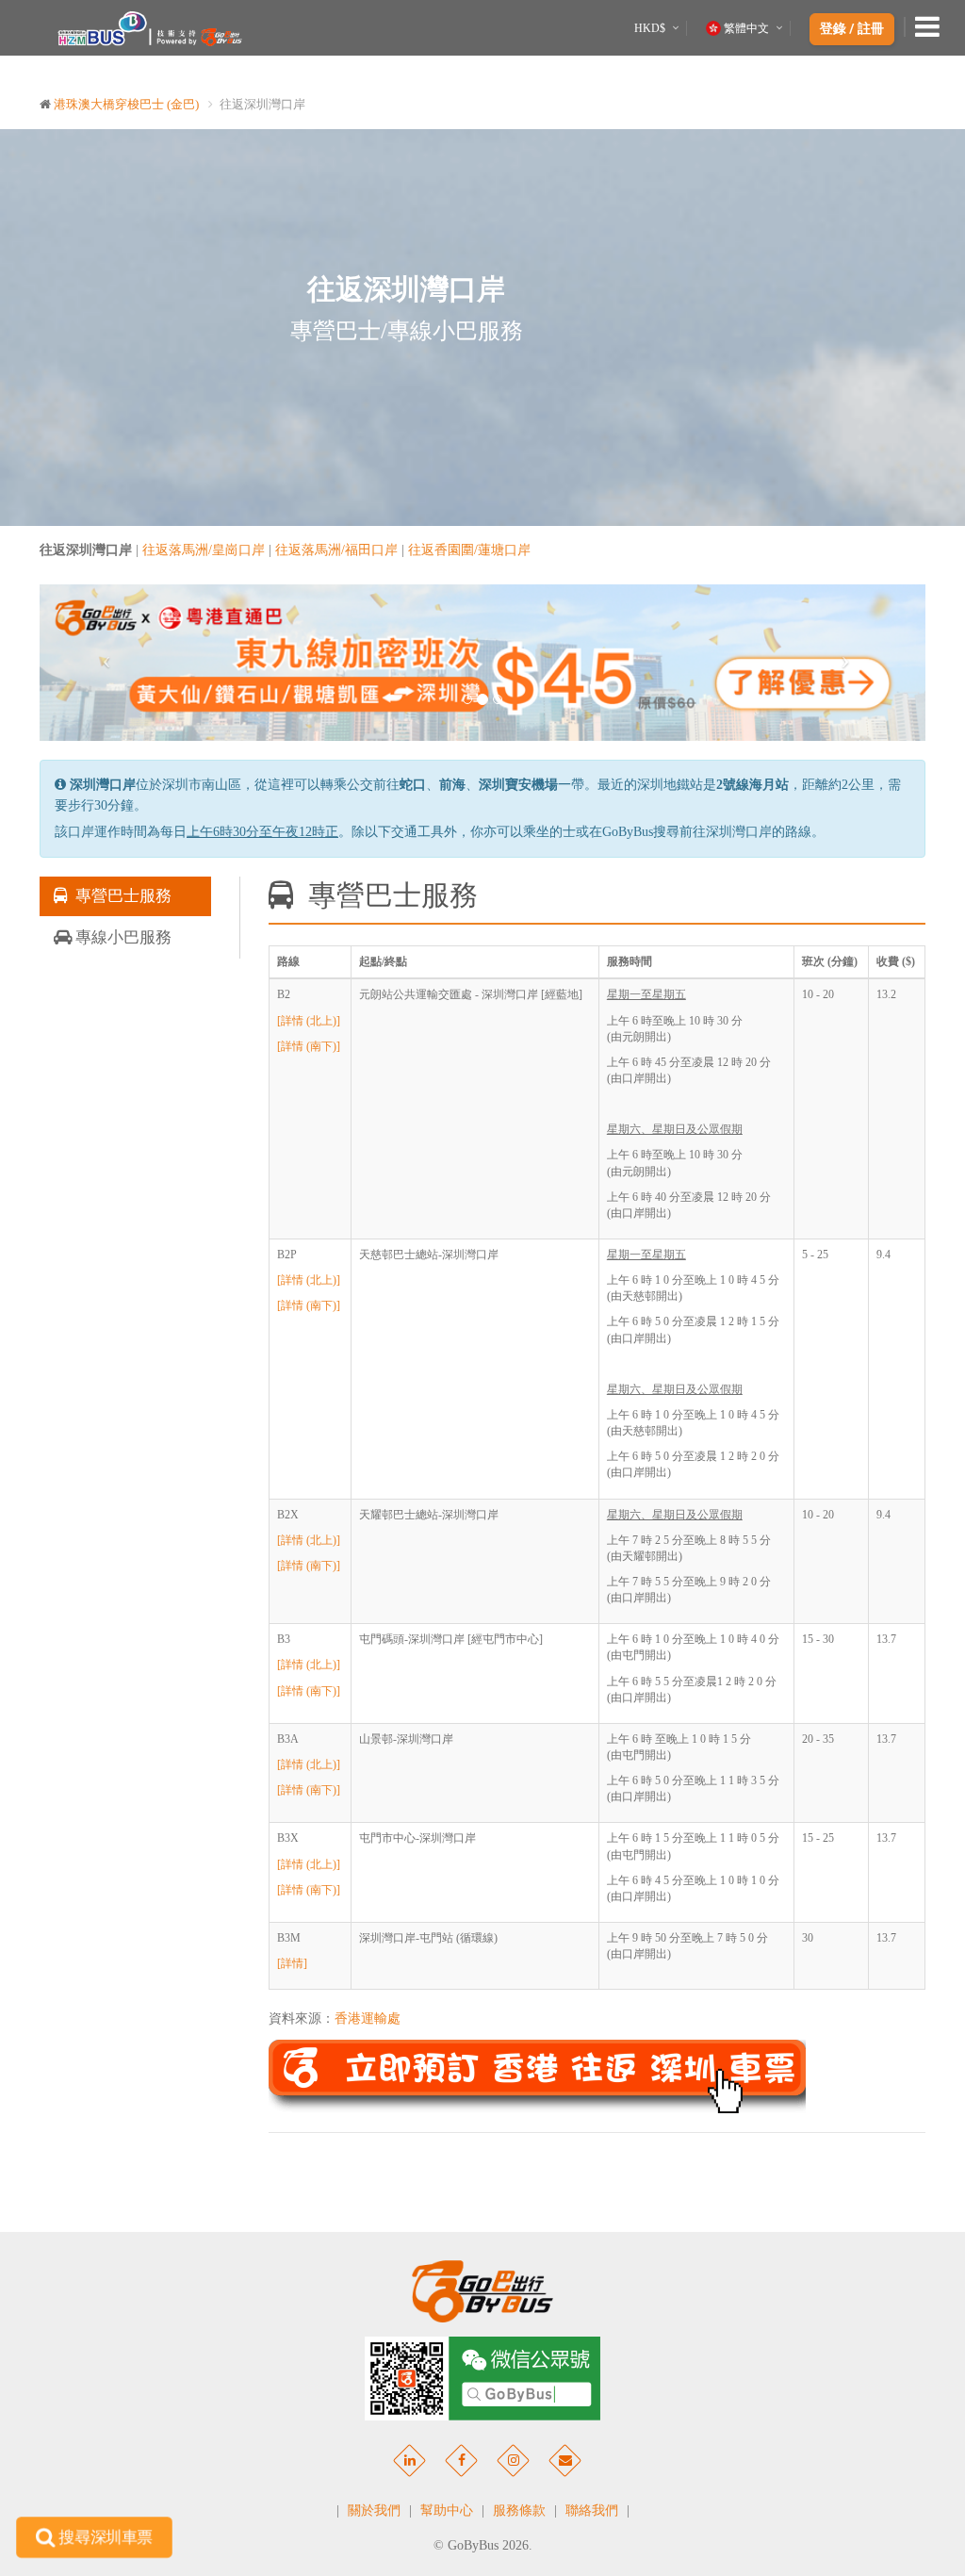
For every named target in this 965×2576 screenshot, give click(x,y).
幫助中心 (447, 2510)
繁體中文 (746, 28)
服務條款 (519, 2510)
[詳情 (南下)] (309, 1046)
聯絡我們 (592, 2510)
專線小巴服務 (122, 937)
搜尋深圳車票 (105, 2536)
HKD (650, 28)
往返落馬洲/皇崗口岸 (204, 550)
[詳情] (292, 1963)
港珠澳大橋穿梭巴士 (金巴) (126, 104)
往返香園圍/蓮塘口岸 (469, 550)
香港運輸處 (368, 2018)
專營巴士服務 (120, 896)
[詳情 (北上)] (309, 1021)
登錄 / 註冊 (852, 29)
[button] (106, 662)
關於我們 (374, 2510)
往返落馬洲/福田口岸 (336, 550)
